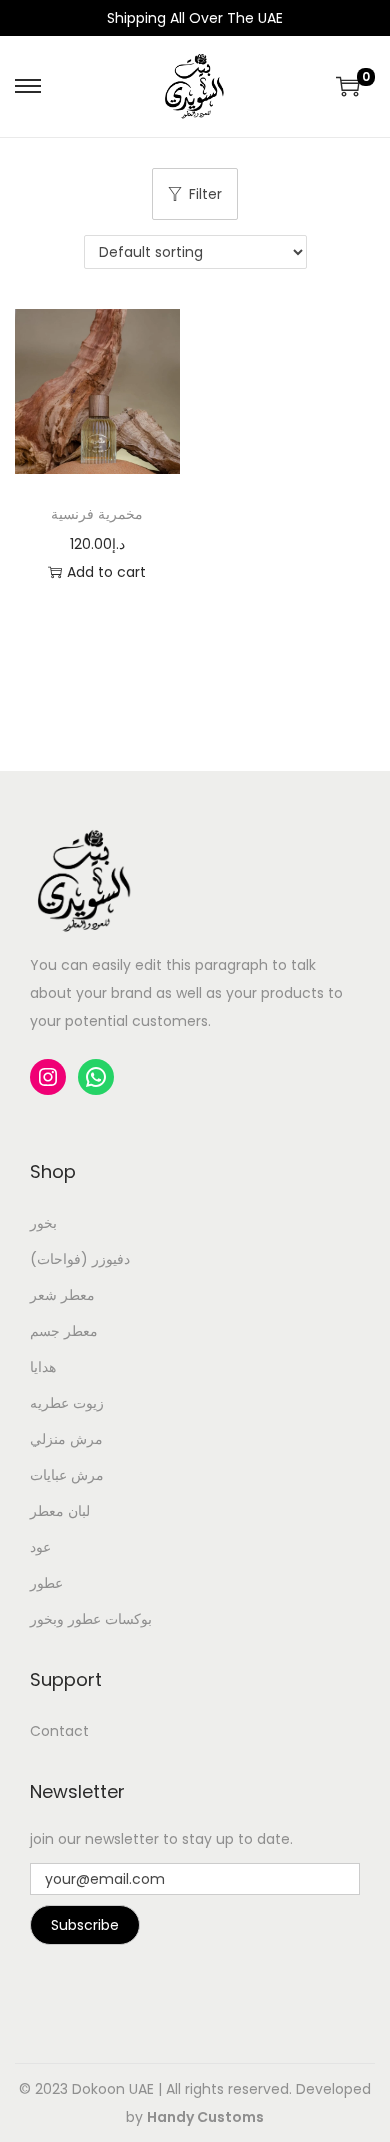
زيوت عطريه (67, 1403)
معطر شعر (62, 1295)
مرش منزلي (66, 1439)
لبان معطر (60, 1511)
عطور (46, 1583)
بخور (43, 1223)
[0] (348, 86)
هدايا (43, 1367)
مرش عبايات (67, 1475)
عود (40, 1547)
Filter (205, 194)
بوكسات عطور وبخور (91, 1619)
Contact (59, 1731)
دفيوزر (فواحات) (80, 1259)
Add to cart (106, 572)
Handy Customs (205, 2117)
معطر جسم (64, 1331)
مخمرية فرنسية (97, 514)
